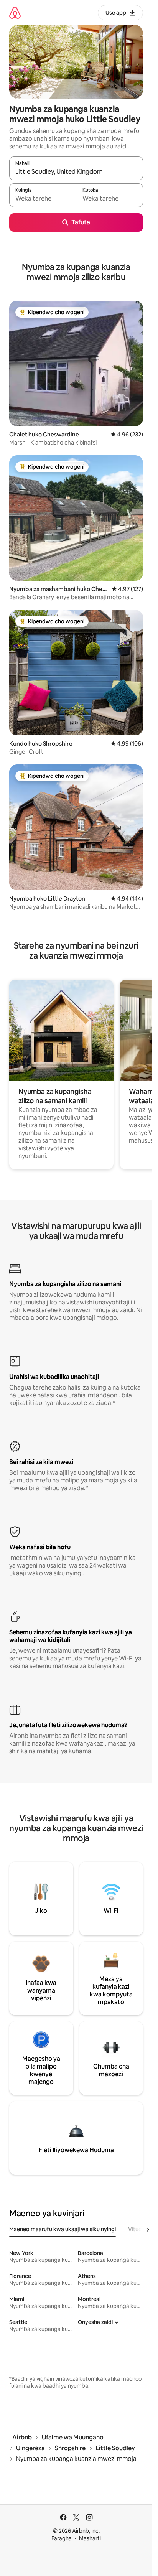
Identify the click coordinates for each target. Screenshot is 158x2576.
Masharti (90, 2538)
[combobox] (76, 172)
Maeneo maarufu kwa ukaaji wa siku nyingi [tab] (63, 2229)
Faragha (62, 2538)
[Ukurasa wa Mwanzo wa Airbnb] (15, 12)
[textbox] (43, 199)
